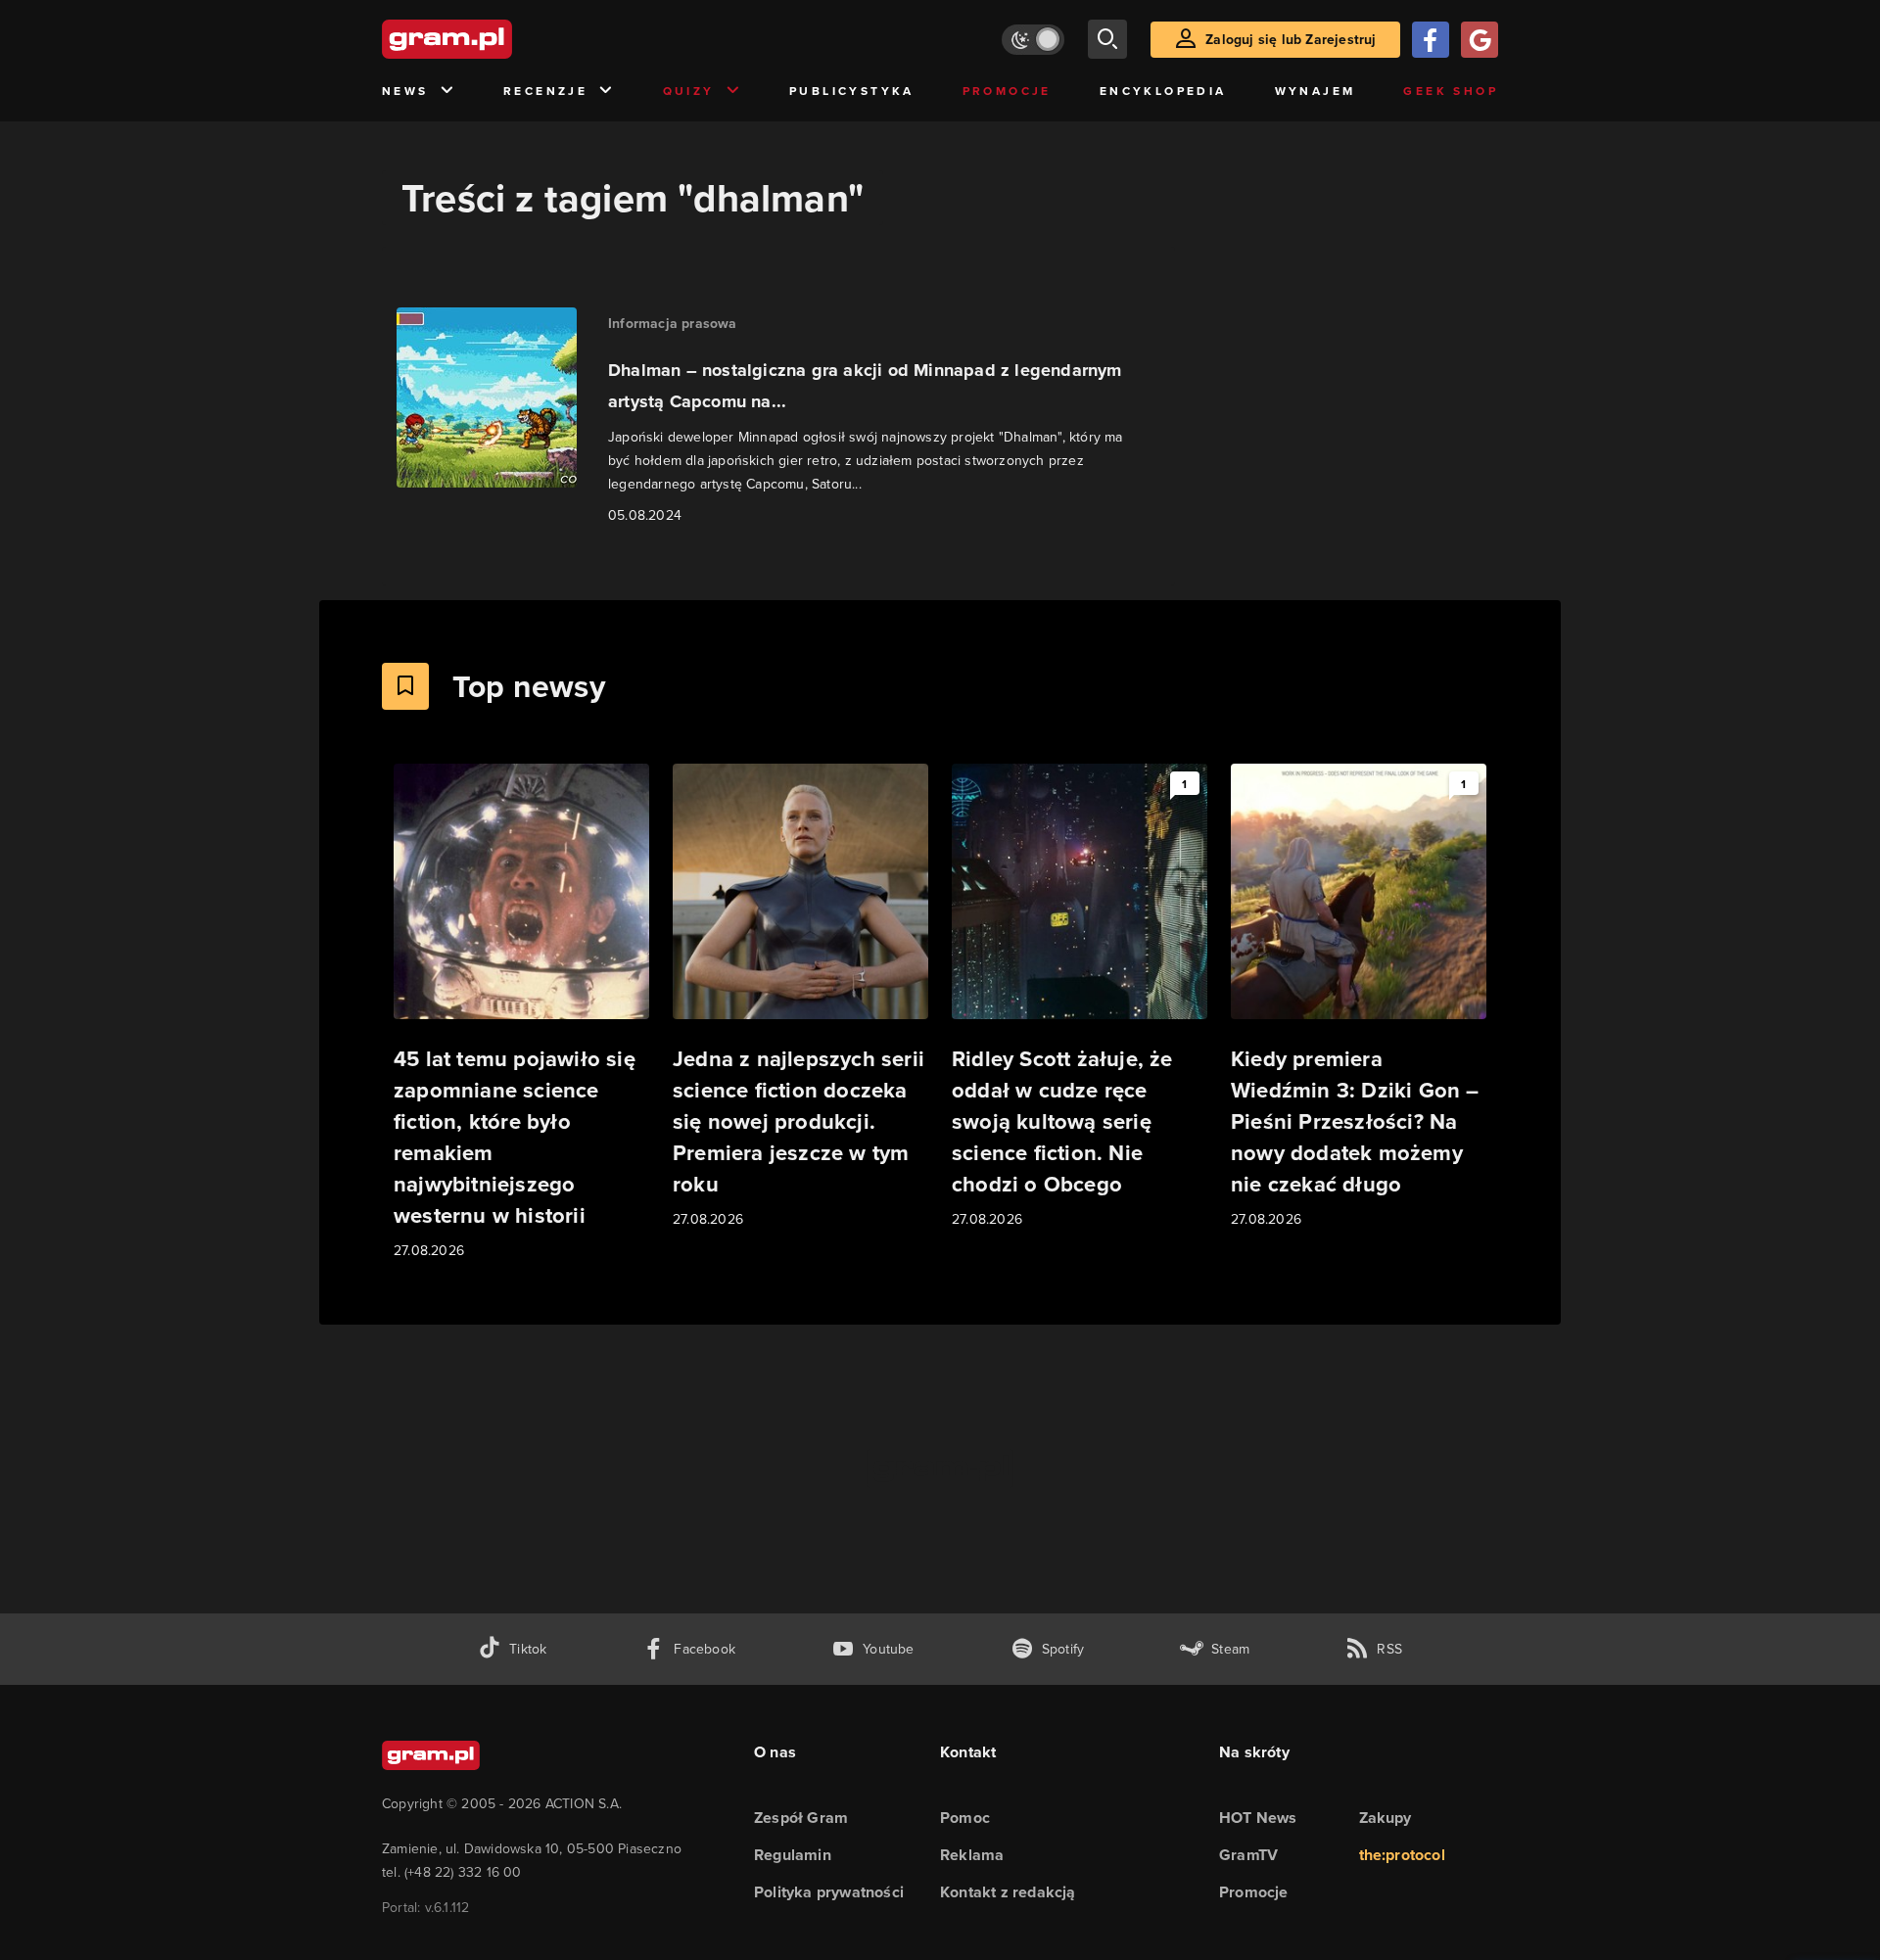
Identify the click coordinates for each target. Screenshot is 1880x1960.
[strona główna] (495, 39)
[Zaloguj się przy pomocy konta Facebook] (1431, 40)
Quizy (689, 91)
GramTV (1248, 1855)
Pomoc (965, 1818)
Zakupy (1386, 1818)
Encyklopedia (1163, 91)
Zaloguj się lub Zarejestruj (1291, 39)
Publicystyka (852, 91)
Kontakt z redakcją (1008, 1892)
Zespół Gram (801, 1818)
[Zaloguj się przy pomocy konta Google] (1480, 40)
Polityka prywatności (829, 1892)
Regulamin (793, 1855)
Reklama (972, 1855)
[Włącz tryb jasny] (1033, 40)
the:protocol (1402, 1855)
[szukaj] (1107, 39)
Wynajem (1316, 91)
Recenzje (545, 91)
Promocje (1007, 91)
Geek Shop (1451, 91)
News (405, 91)
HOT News (1258, 1818)
